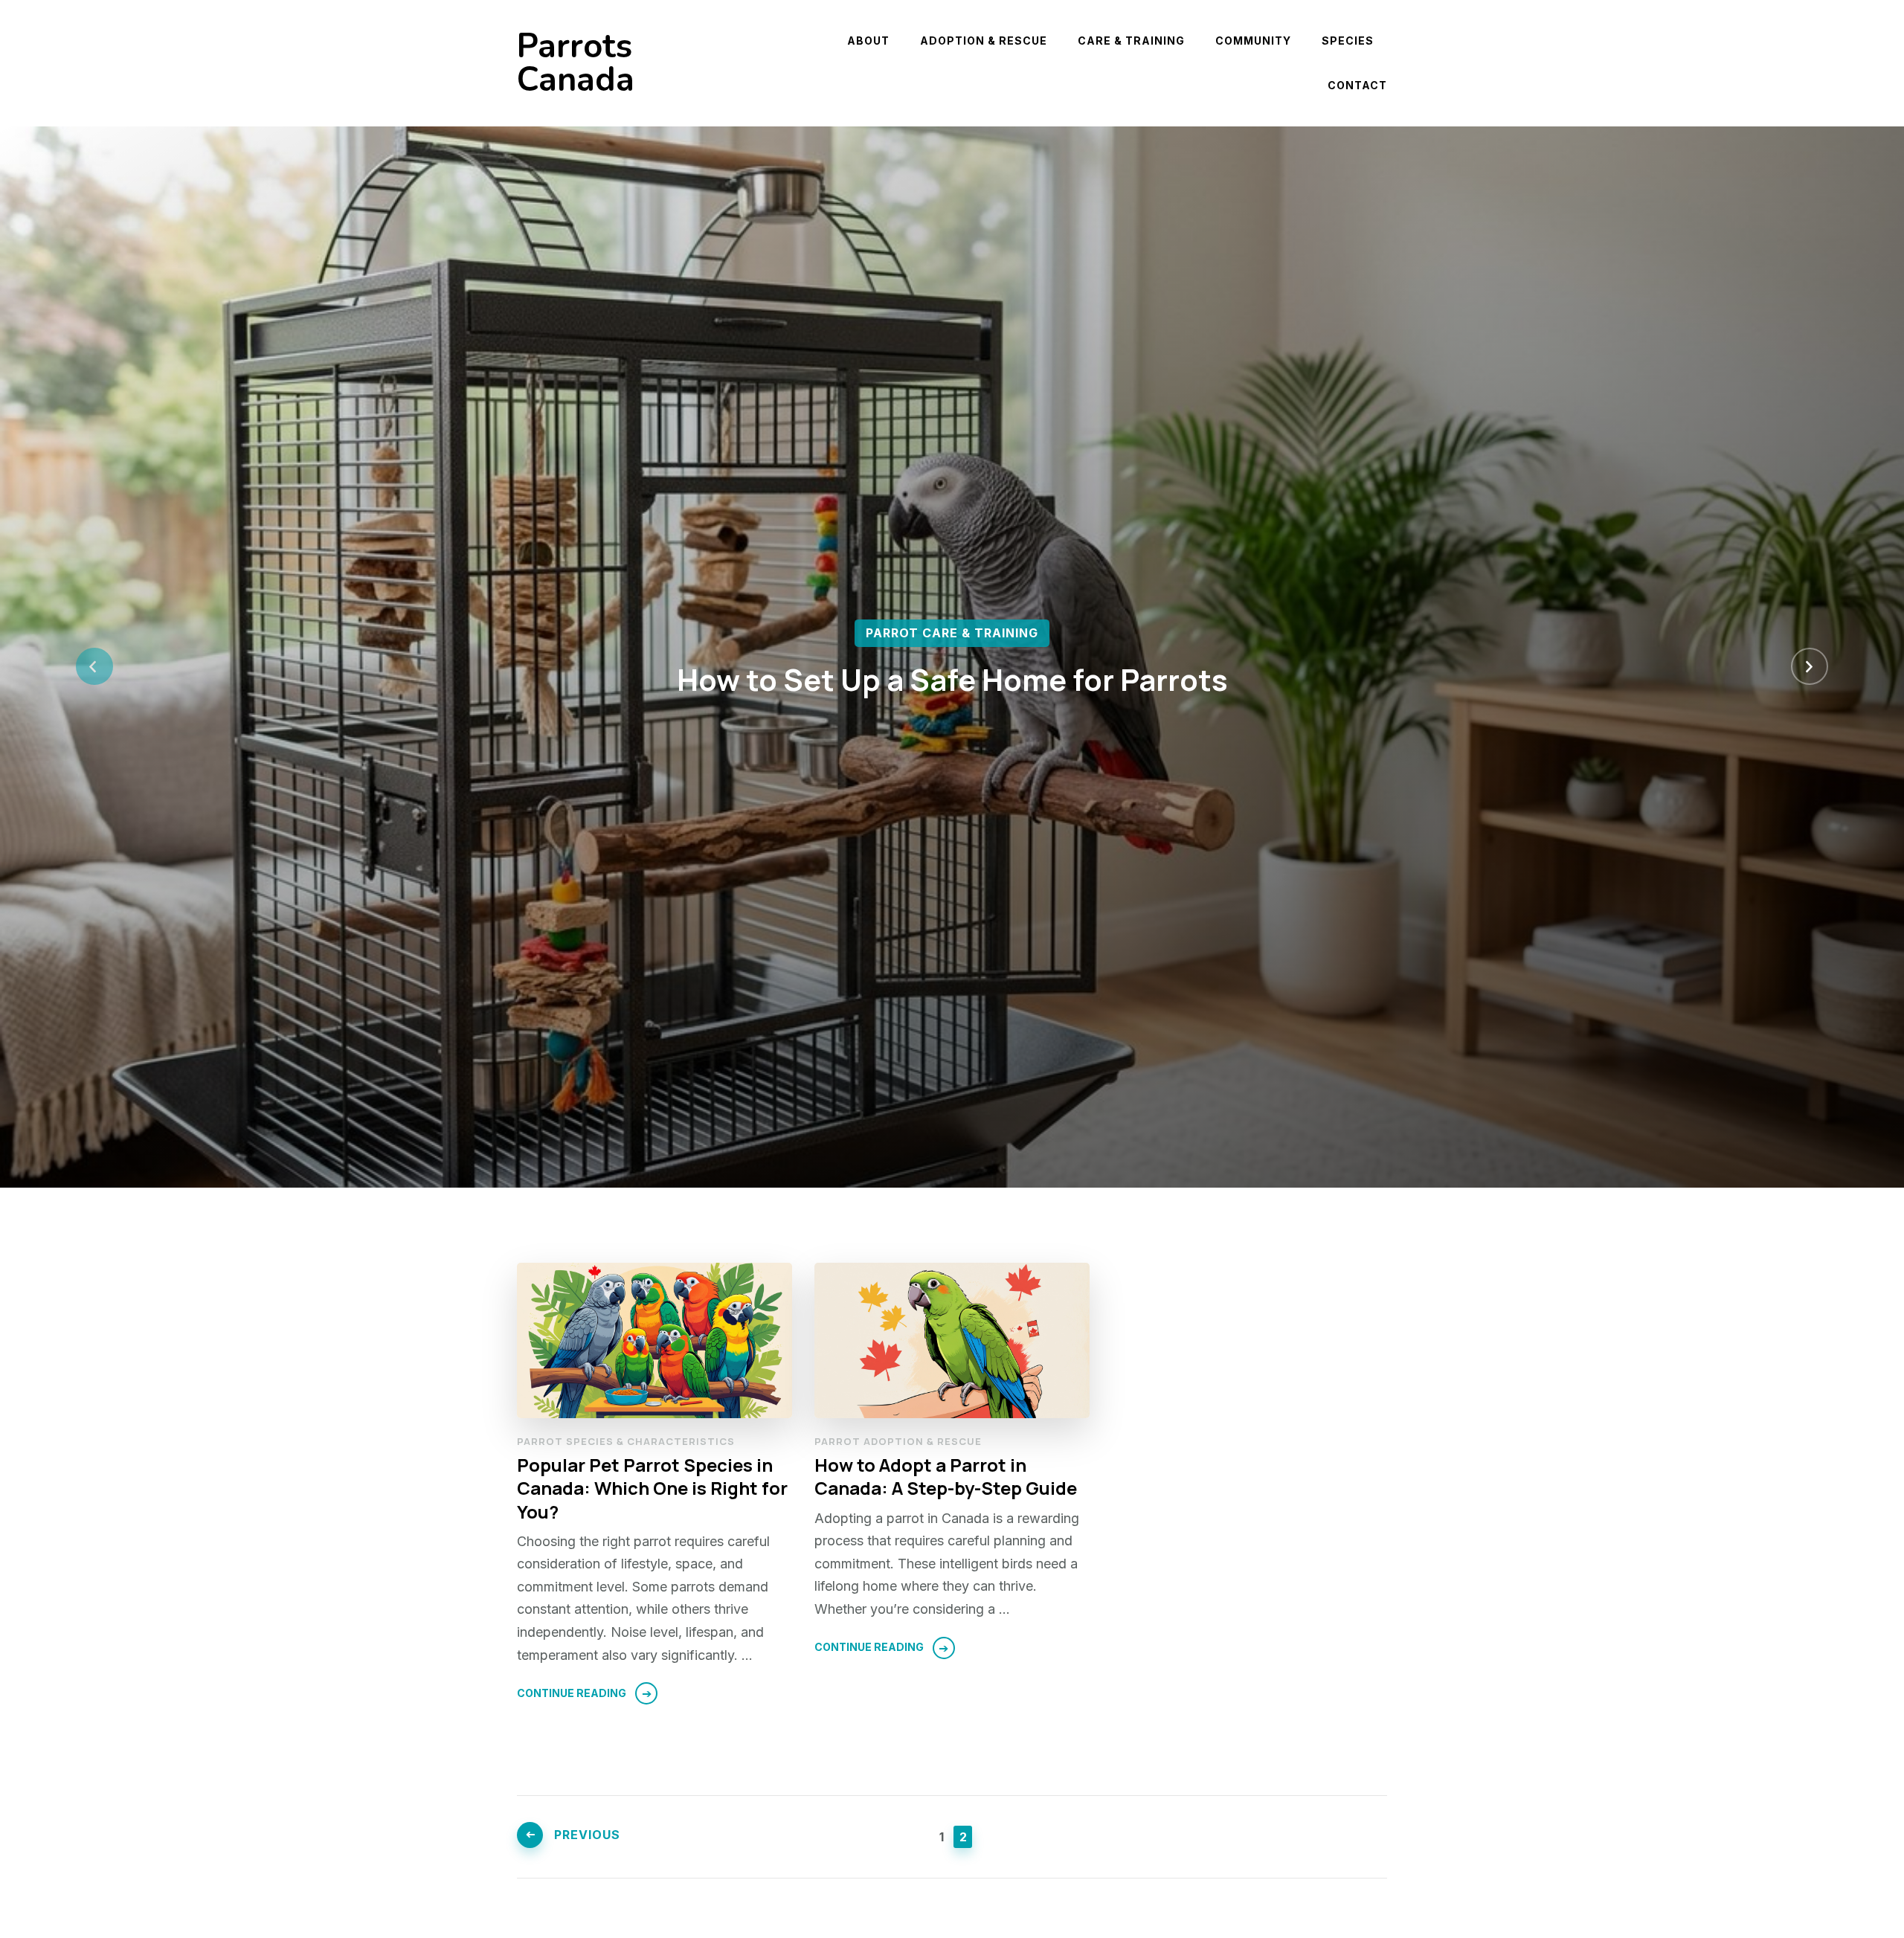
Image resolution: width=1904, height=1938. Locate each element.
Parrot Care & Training (952, 633)
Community (1253, 41)
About (868, 41)
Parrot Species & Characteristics (626, 1441)
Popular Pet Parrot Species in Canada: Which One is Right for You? (652, 1488)
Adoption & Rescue (984, 41)
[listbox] (952, 667)
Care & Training (1131, 41)
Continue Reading (572, 1693)
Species (1348, 41)
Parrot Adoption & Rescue (898, 1441)
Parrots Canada (576, 63)
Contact (1357, 85)
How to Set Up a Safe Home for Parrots (952, 679)
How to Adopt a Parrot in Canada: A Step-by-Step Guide (946, 1476)
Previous (587, 1835)
